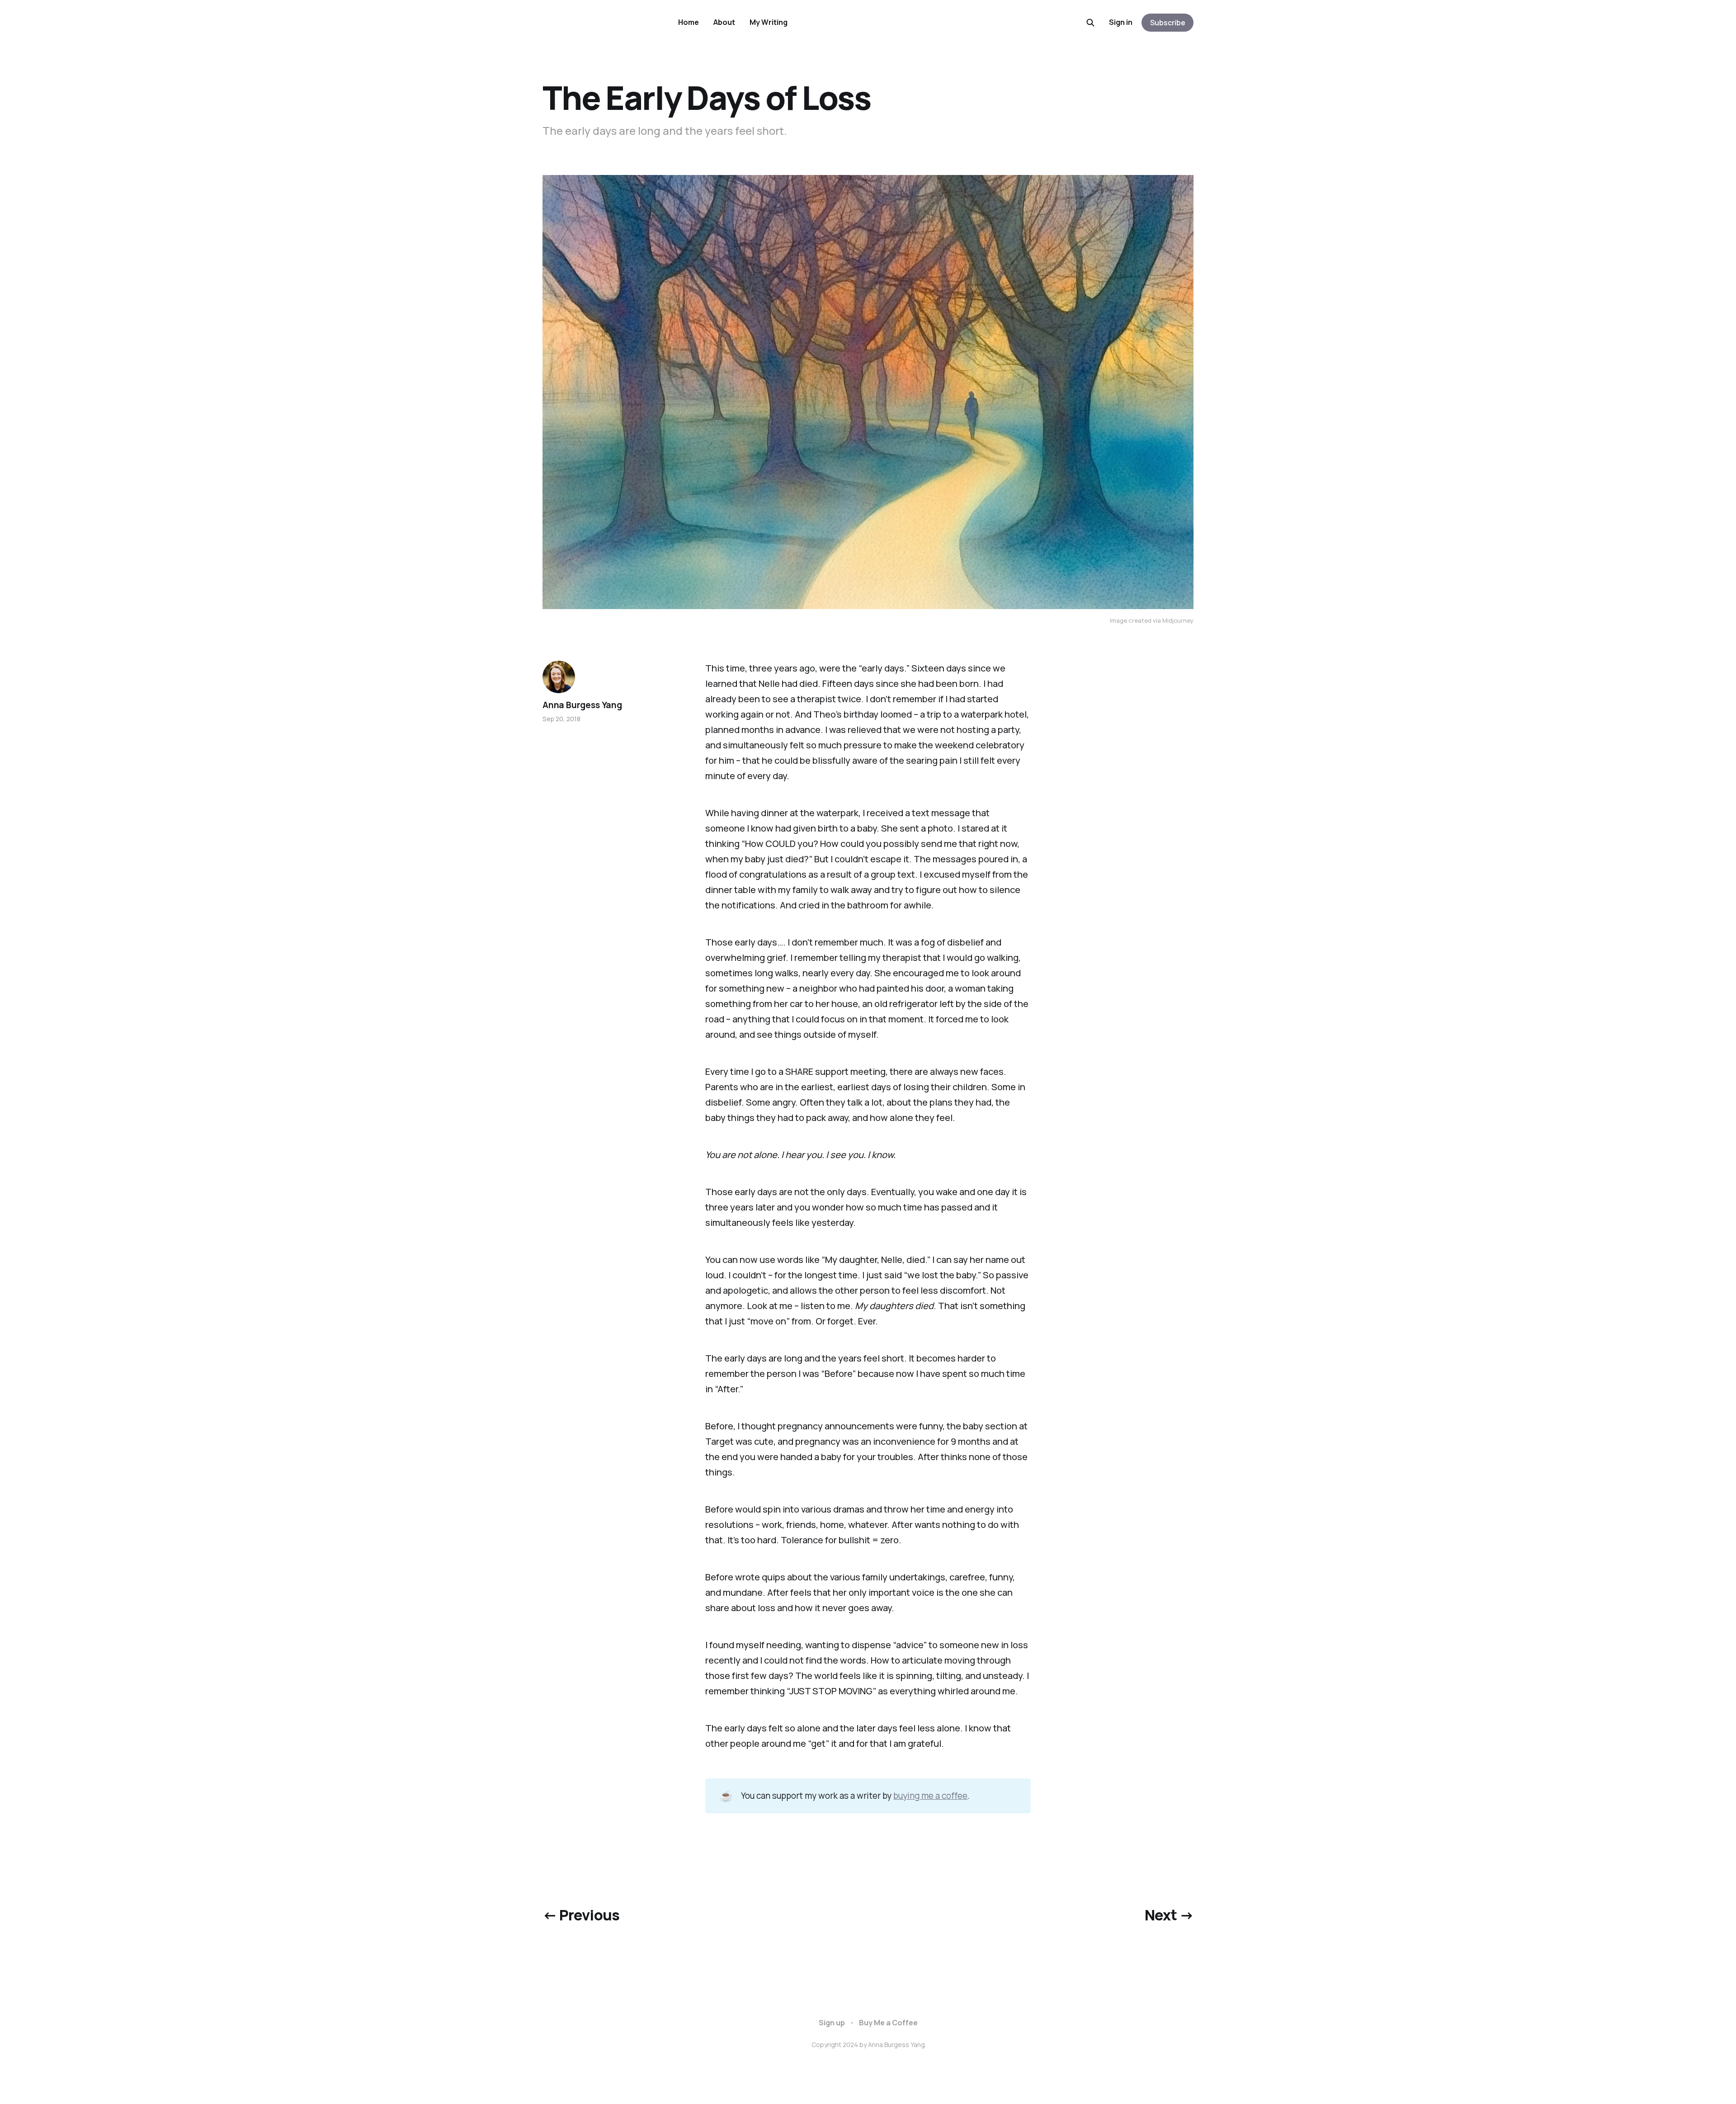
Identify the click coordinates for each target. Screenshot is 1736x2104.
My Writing (769, 22)
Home (689, 22)
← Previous (581, 1915)
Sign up (832, 2023)
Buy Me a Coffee (888, 2023)
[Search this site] (1090, 23)
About (724, 22)
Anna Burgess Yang (582, 705)
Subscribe (1168, 23)
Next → (1169, 1915)
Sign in (1121, 22)
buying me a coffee (930, 1796)
